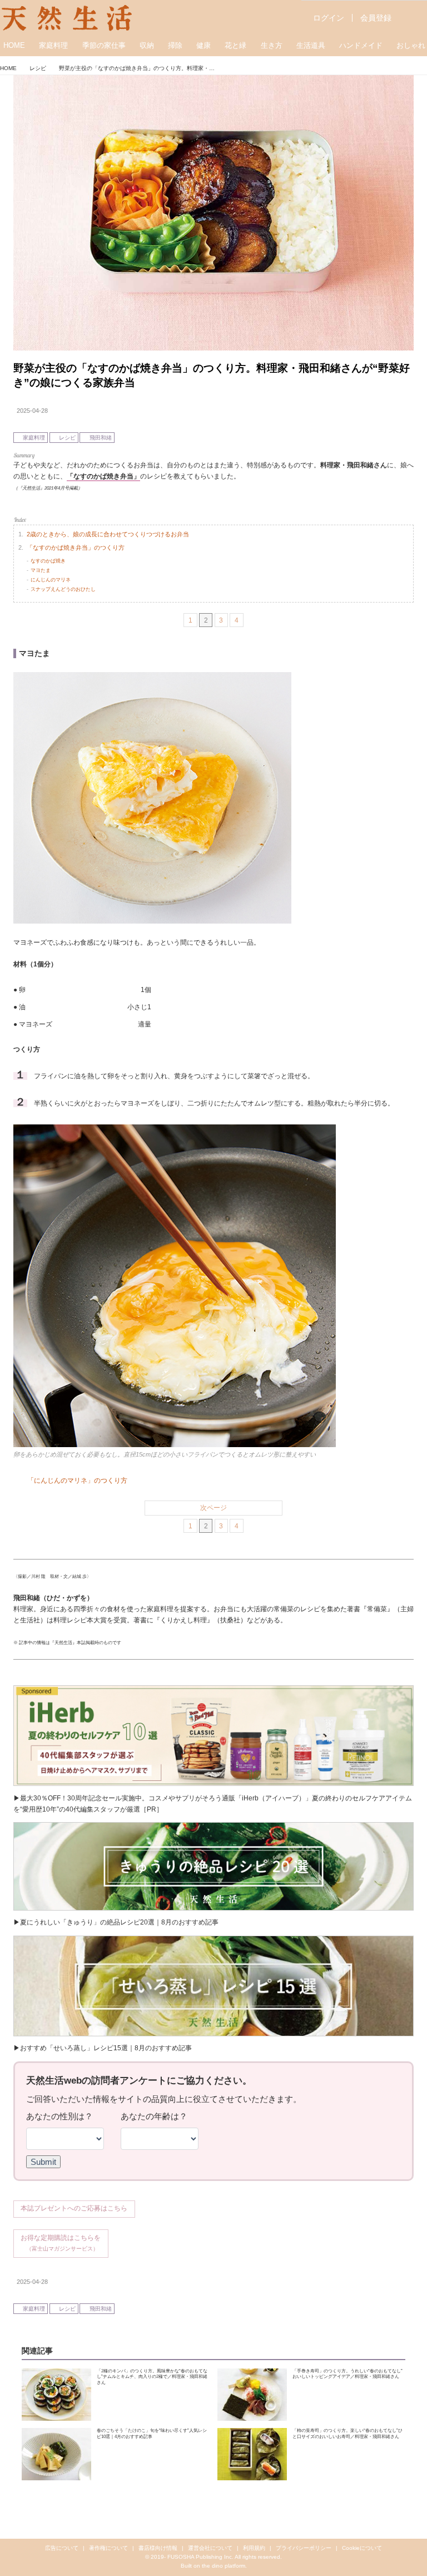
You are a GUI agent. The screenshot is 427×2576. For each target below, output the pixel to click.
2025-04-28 (32, 411)
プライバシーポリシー (304, 2548)
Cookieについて (362, 2548)
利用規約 (254, 2548)
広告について (62, 2548)
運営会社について (210, 2548)
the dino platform (224, 2566)
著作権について (108, 2548)
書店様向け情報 (158, 2548)
